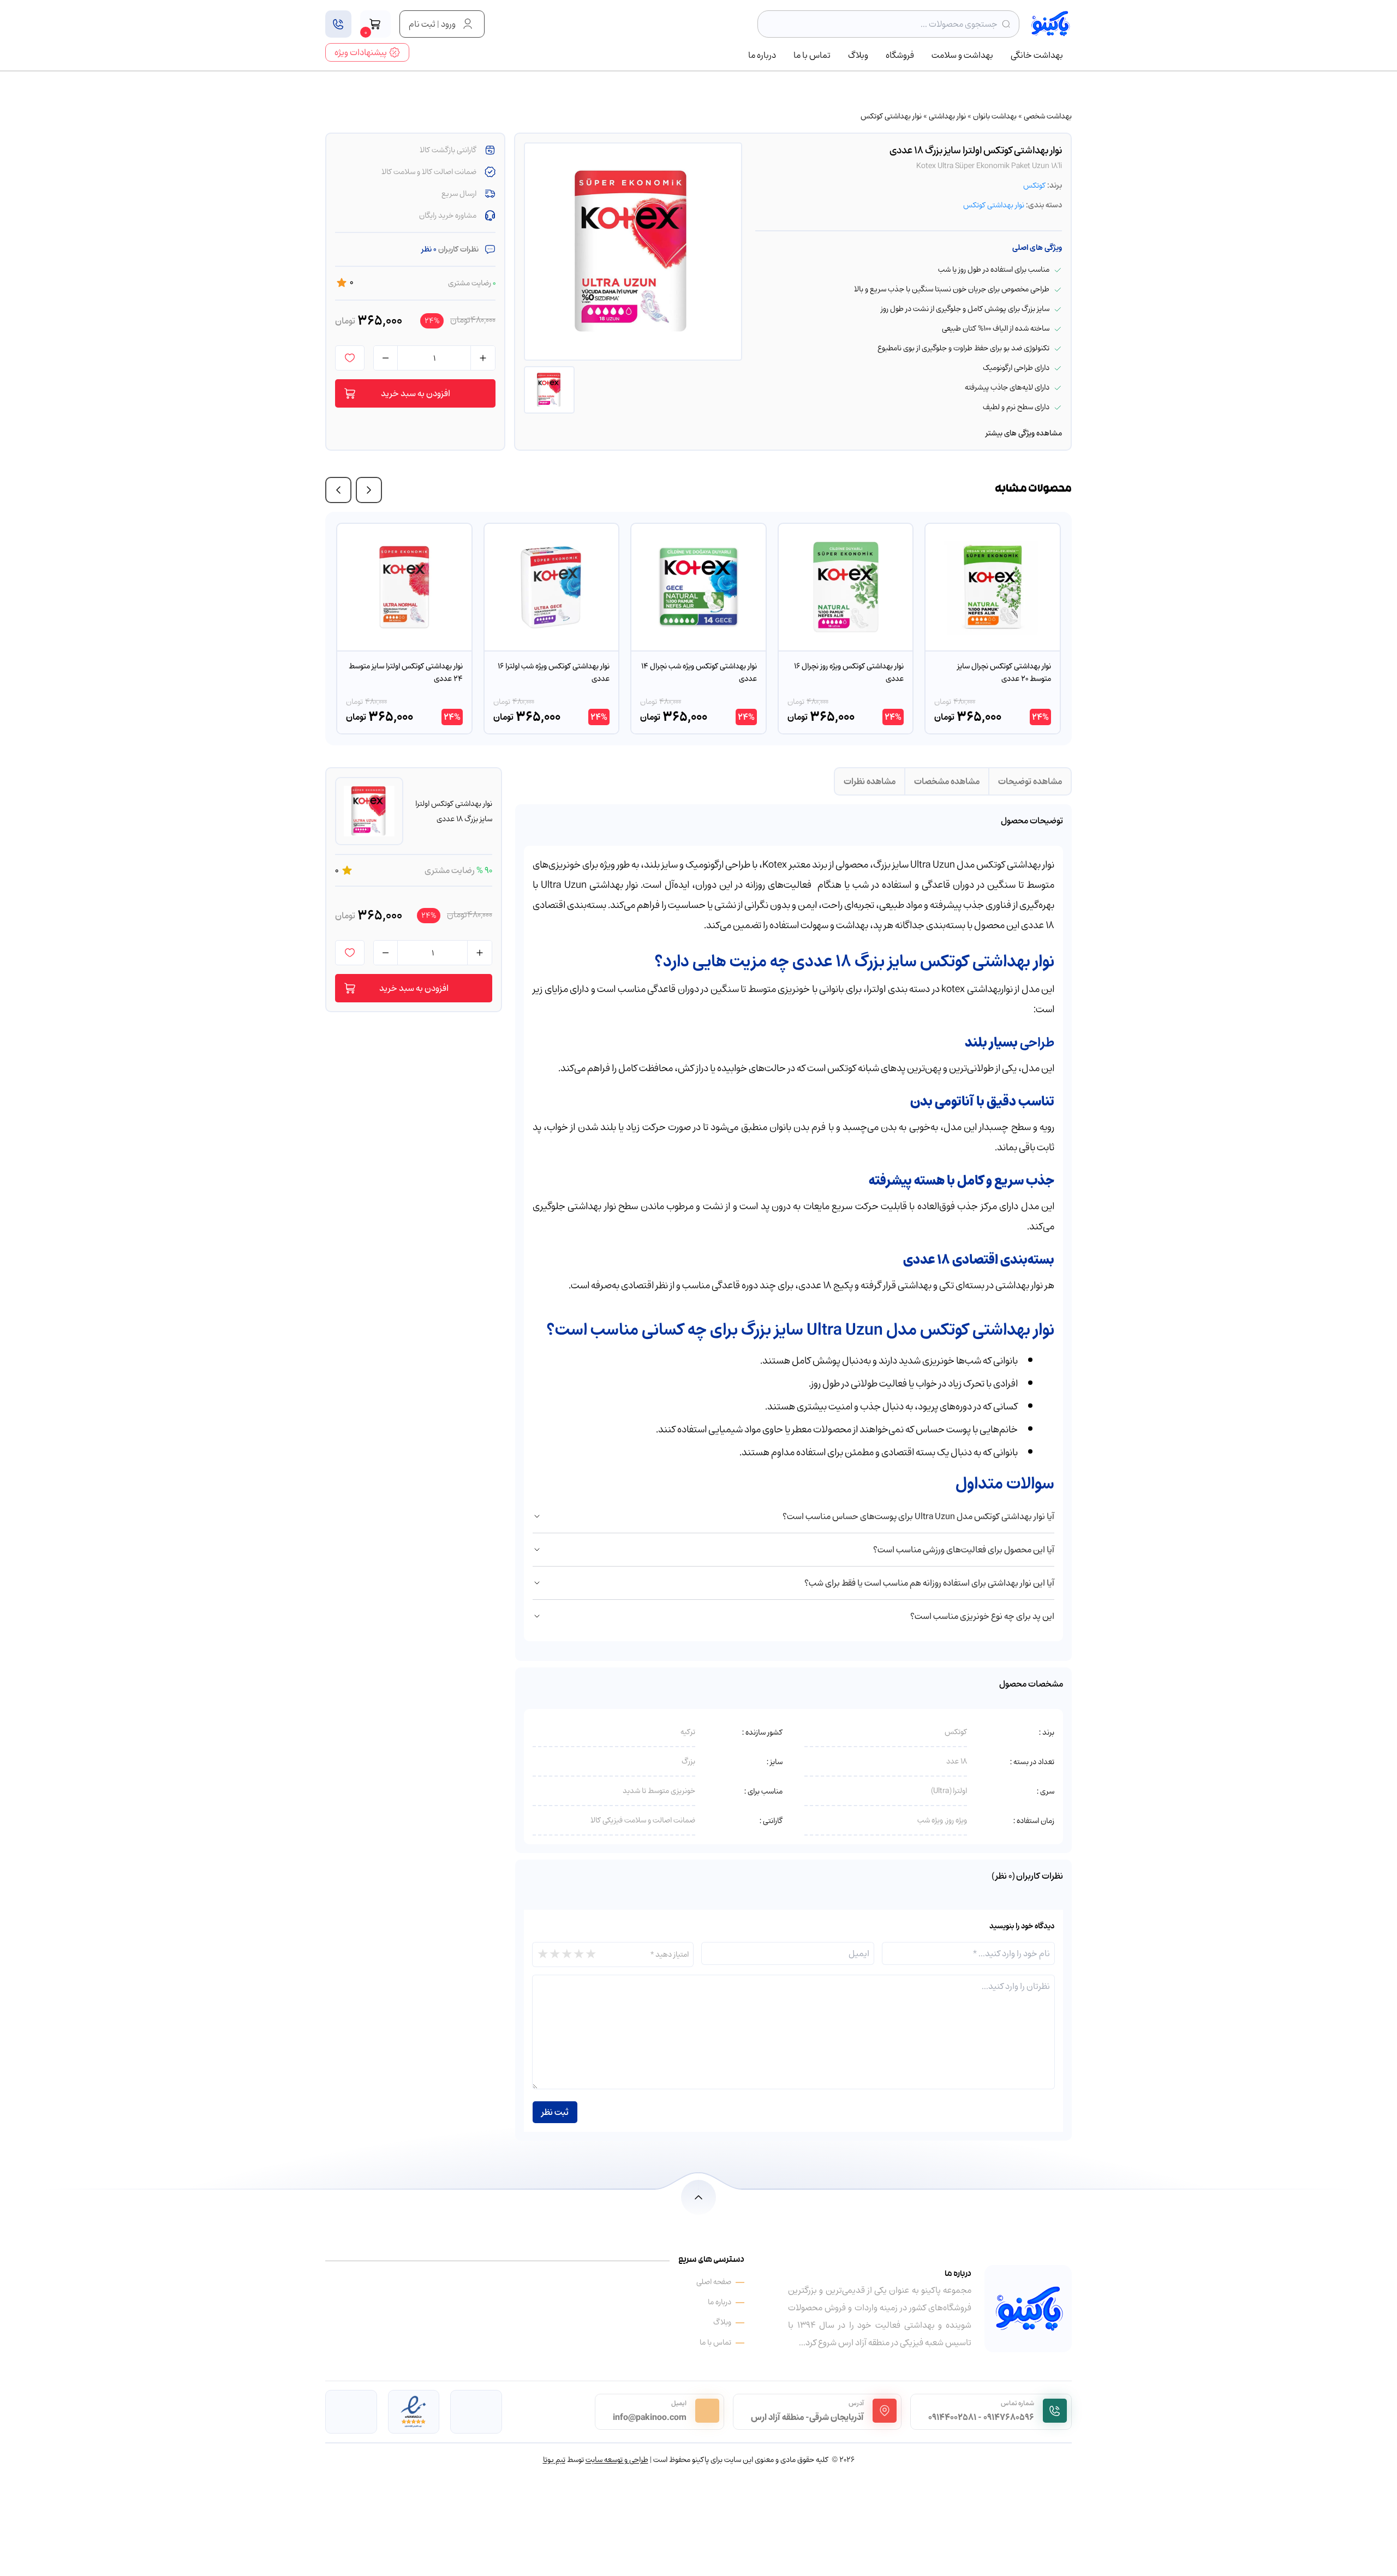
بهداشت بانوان (995, 116)
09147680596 (1009, 2417)
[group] (993, 629)
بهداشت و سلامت (962, 56)
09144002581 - (955, 2417)
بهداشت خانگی (1037, 56)
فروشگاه (900, 56)
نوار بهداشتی (947, 116)
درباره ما (762, 56)
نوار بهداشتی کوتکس (891, 116)
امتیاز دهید (670, 1954)
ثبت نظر (555, 2112)
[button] (369, 490)
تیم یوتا (554, 2460)
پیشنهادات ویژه (361, 52)
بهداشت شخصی (1048, 116)
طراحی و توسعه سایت (617, 2460)
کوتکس (1034, 185)
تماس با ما (812, 56)
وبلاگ (858, 56)
